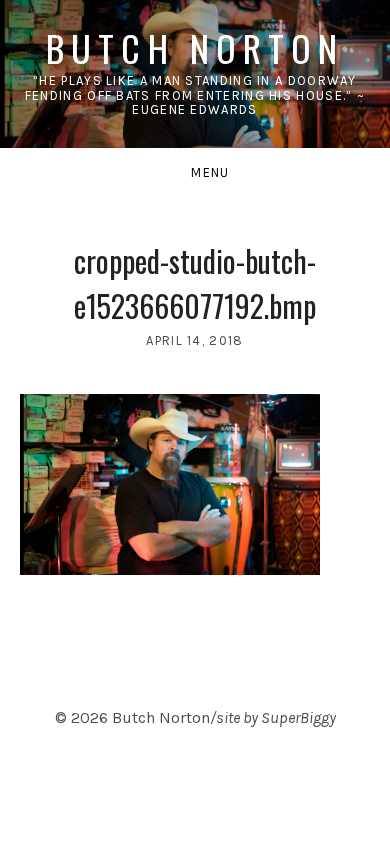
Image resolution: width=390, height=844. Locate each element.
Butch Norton (195, 47)
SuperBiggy (298, 717)
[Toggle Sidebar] (194, 173)
